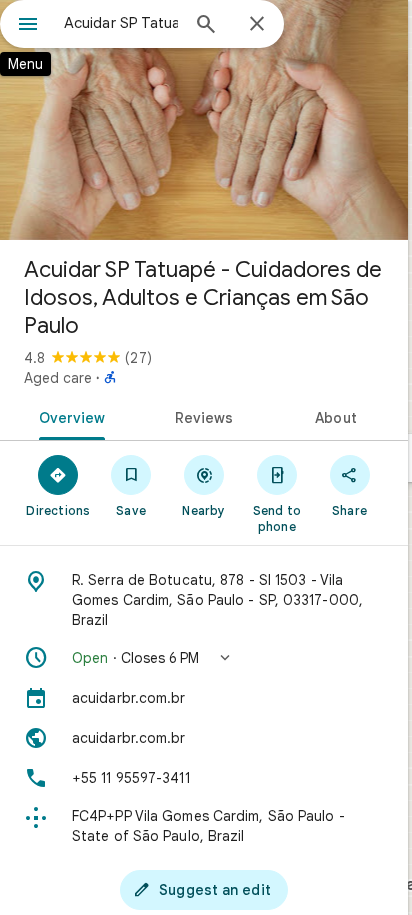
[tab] (68, 416)
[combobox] (121, 23)
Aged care (58, 378)
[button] (204, 658)
